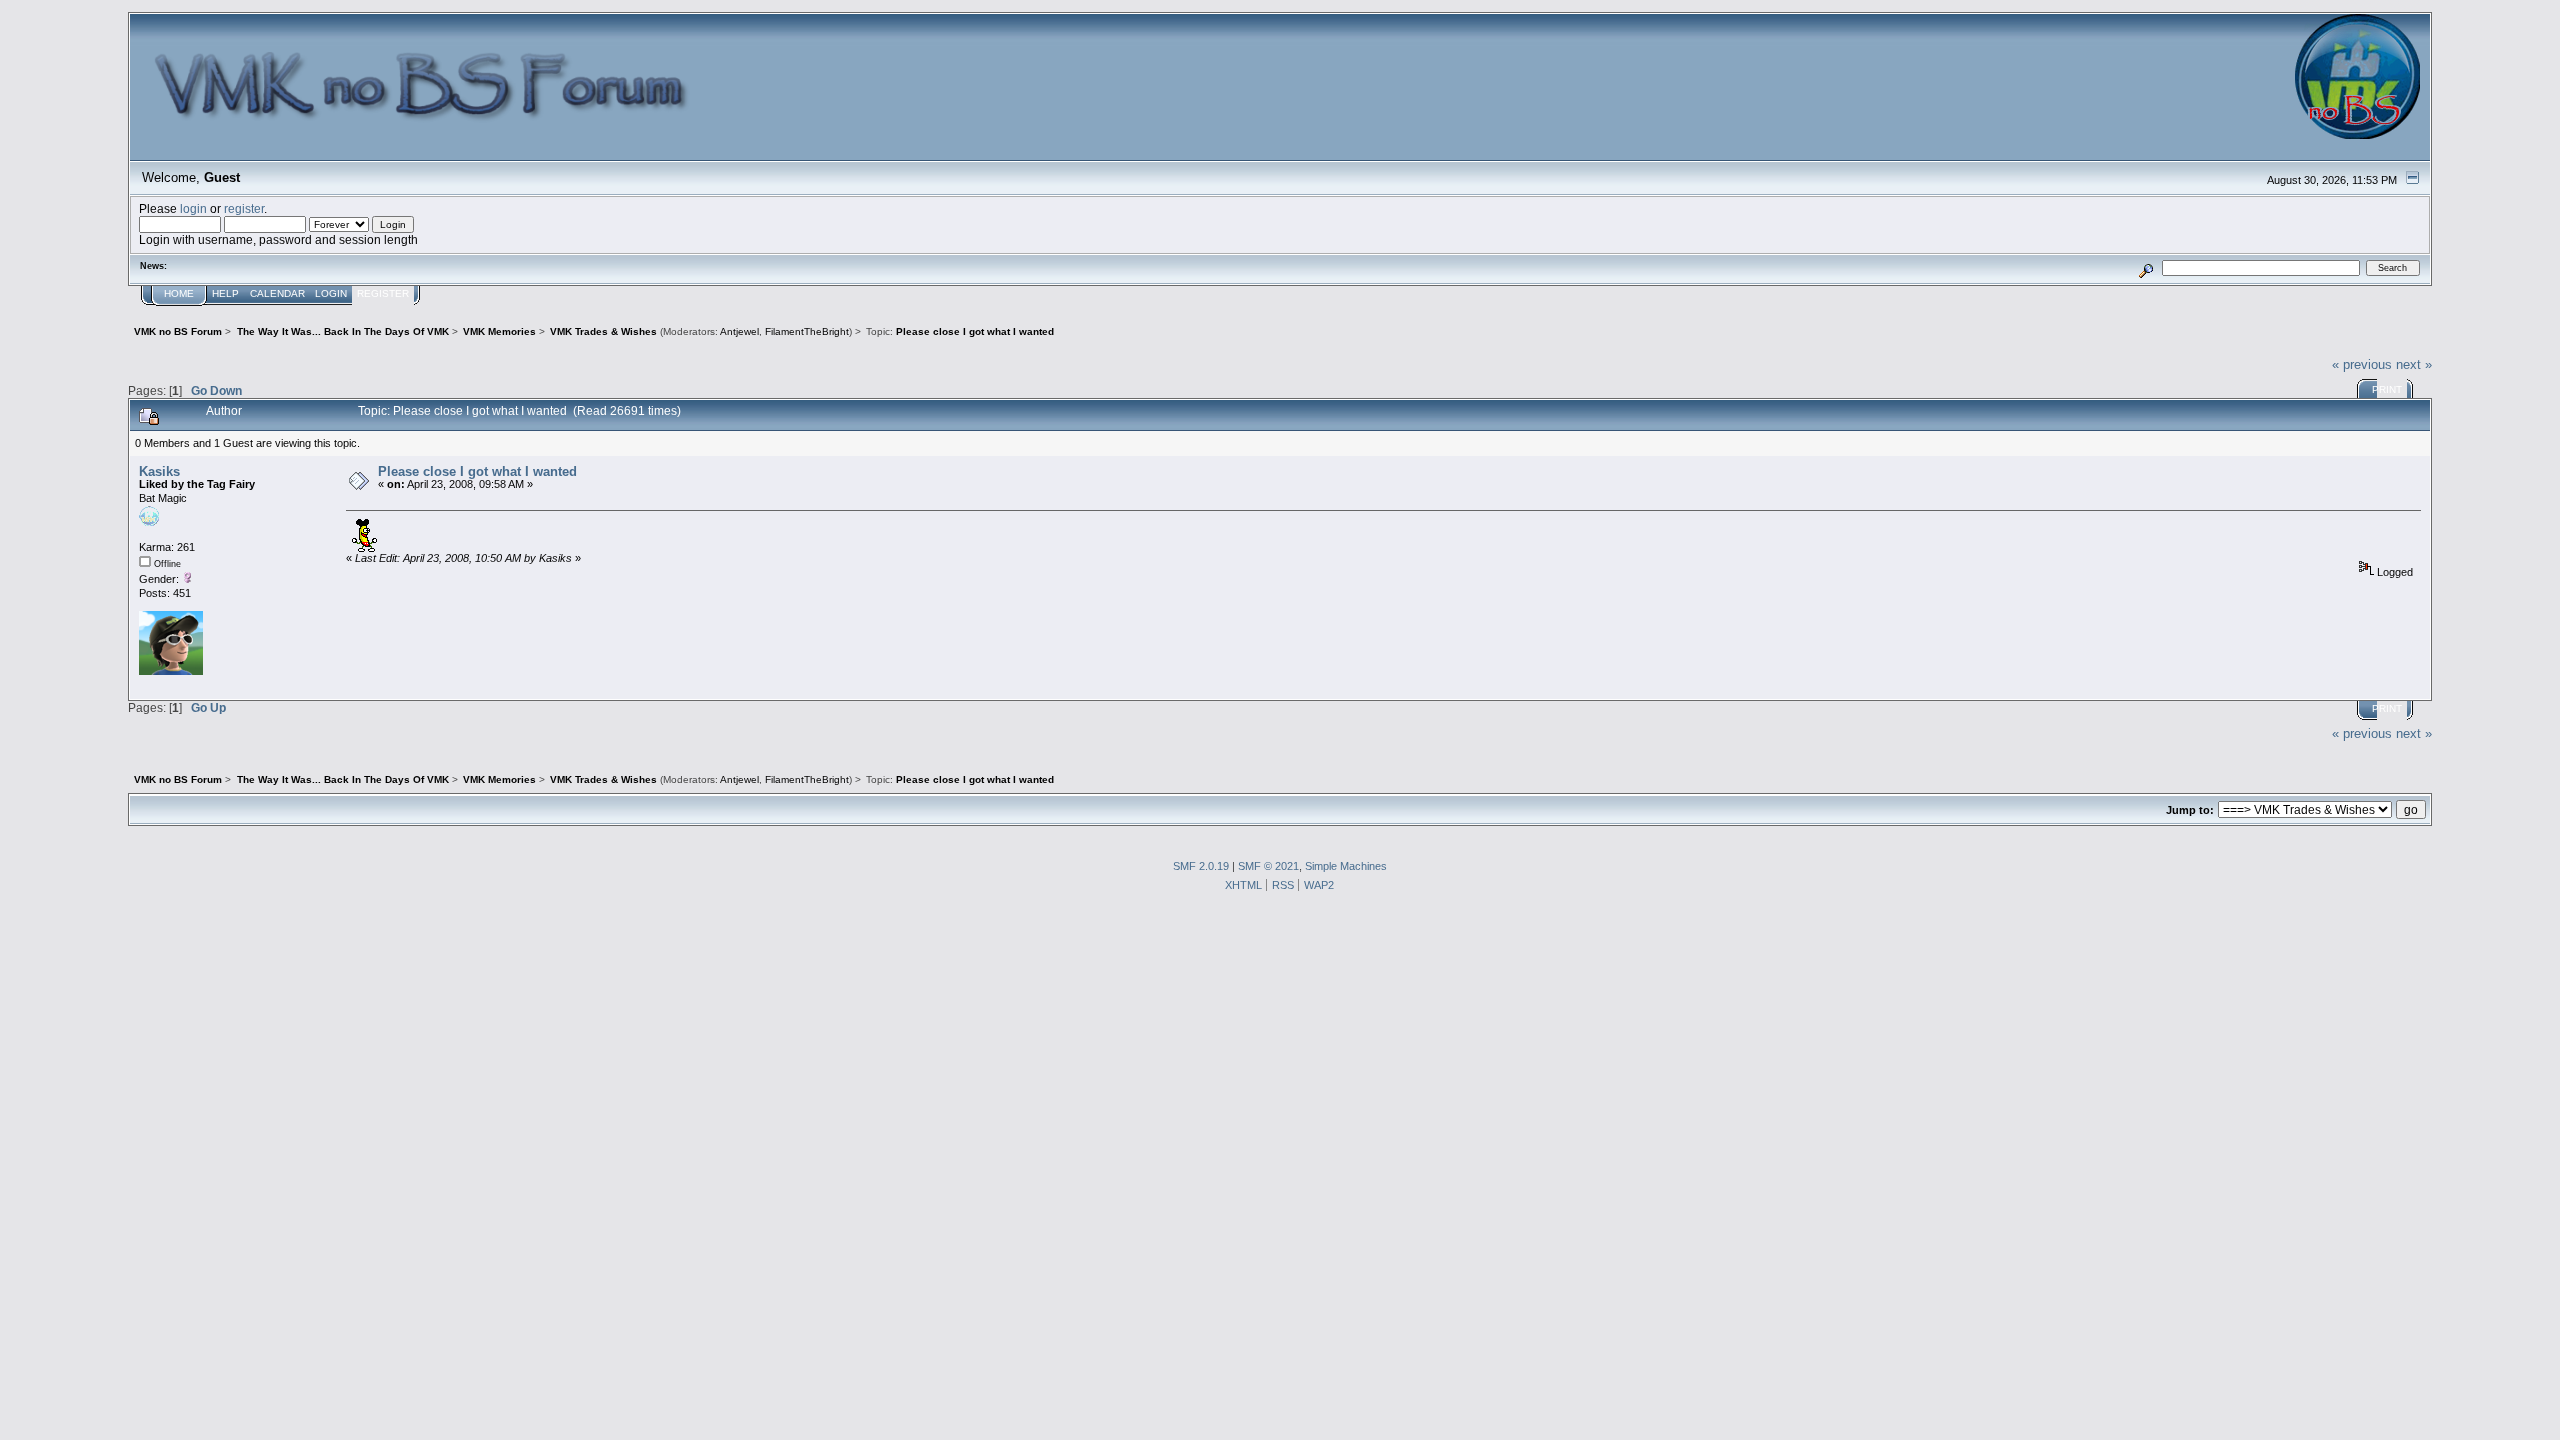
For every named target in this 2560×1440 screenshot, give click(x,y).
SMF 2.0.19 (1201, 866)
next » (2414, 364)
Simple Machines (1346, 866)
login (193, 208)
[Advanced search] (2146, 267)
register (244, 208)
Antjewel (739, 331)
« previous (2362, 364)
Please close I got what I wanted (477, 471)
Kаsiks (159, 471)
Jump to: (2190, 810)
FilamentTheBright (807, 331)
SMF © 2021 (1268, 866)
